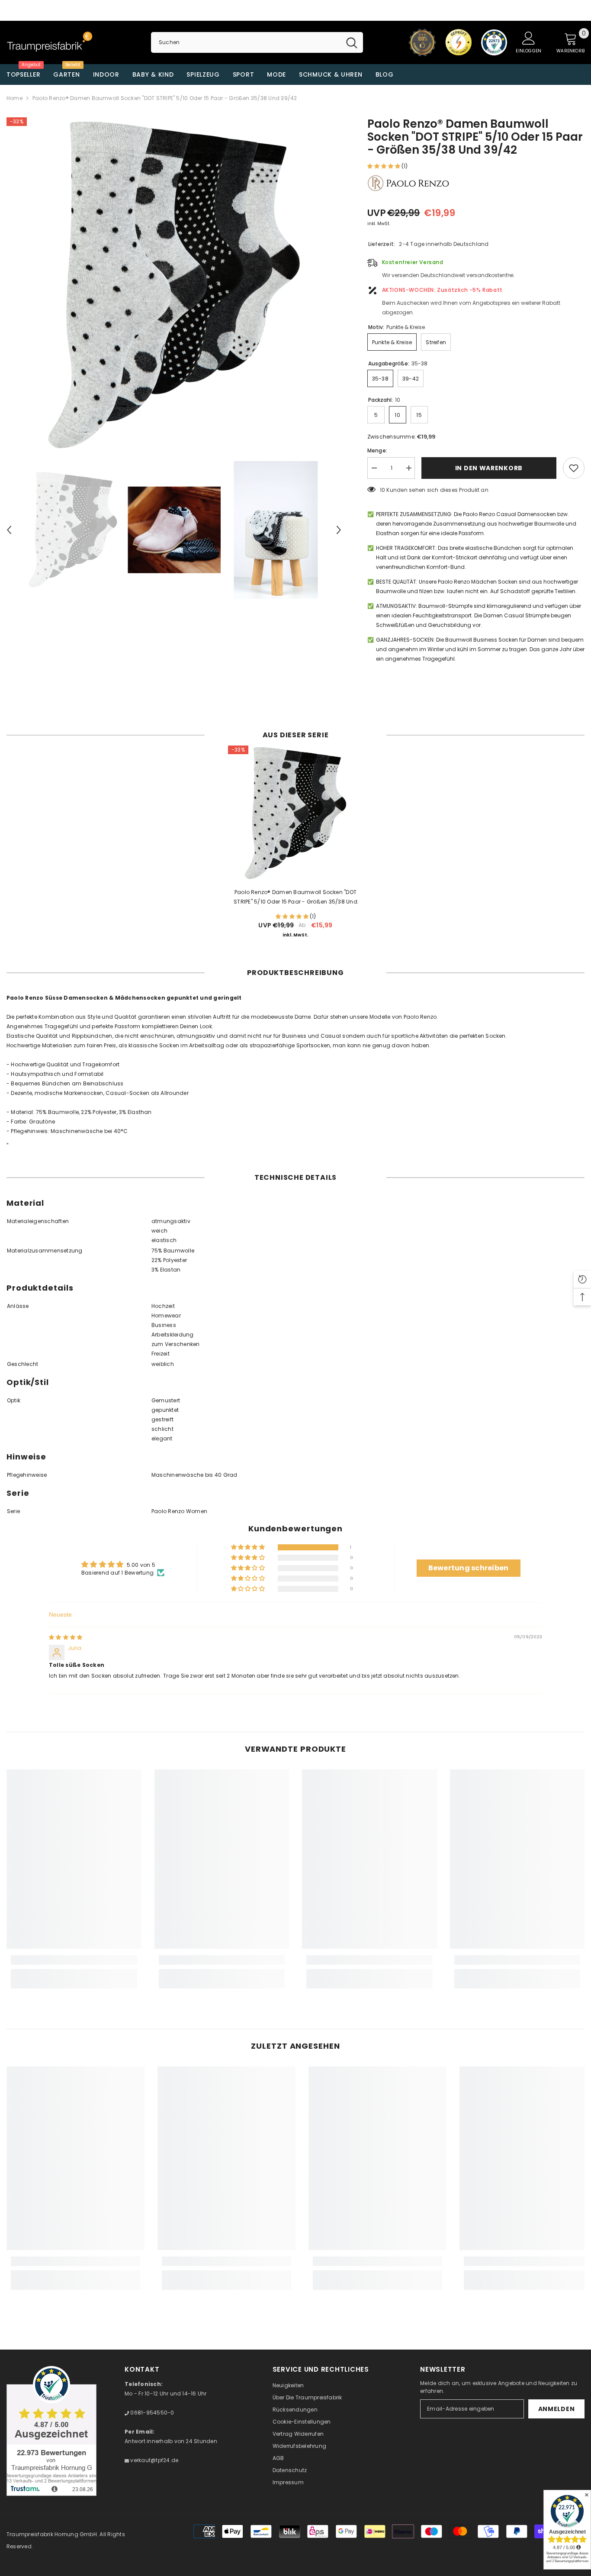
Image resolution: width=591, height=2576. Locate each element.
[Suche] (257, 42)
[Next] (339, 530)
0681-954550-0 (151, 2413)
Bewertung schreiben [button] (469, 1568)
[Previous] (9, 530)
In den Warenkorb (489, 468)
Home (14, 98)
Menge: (377, 450)
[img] (66, 1637)
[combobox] (246, 42)
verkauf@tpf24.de (154, 2460)
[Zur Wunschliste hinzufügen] (574, 468)
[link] (74, 1960)
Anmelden (557, 2409)
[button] (384, 166)
